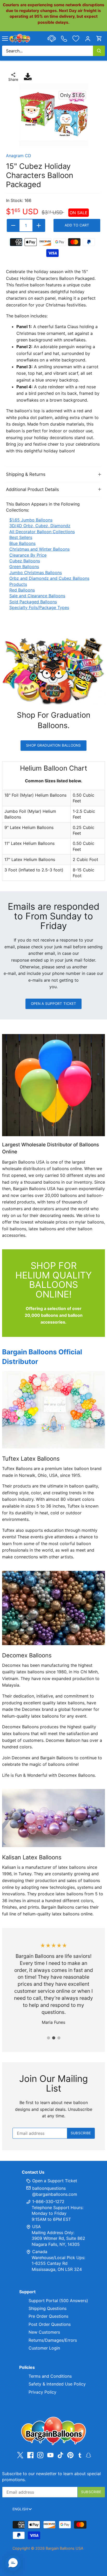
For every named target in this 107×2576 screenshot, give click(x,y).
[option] (53, 115)
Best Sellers (21, 537)
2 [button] (53, 2038)
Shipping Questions (48, 2308)
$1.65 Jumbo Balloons (31, 520)
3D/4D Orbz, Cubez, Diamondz (40, 526)
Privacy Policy (42, 2392)
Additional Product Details (32, 489)
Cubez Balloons (25, 561)
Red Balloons (22, 590)
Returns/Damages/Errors (53, 2340)
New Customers (44, 2332)
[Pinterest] (70, 2455)
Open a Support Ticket (54, 1004)
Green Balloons (24, 567)
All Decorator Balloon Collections (42, 532)
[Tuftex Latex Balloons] (53, 1410)
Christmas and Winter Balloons (39, 549)
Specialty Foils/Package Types (39, 607)
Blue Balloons (22, 543)
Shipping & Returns (26, 474)
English (20, 2509)
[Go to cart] (99, 38)
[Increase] (39, 225)
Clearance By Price (28, 555)
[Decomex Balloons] (53, 1608)
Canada (40, 2252)
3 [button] (59, 2038)
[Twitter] (20, 2455)
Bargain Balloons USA (65, 2548)
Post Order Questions (50, 2324)
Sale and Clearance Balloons (37, 596)
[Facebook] (30, 2455)
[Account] (88, 38)
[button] (13, 2563)
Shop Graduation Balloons (53, 745)
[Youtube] (50, 2455)
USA (36, 2227)
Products (18, 584)
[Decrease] (13, 225)
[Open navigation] (5, 39)
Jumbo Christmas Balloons (36, 573)
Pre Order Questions (48, 2316)
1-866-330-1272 (48, 2202)
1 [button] (48, 2038)
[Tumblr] (80, 2455)
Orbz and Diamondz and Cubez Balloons (49, 578)
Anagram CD (19, 156)
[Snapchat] (88, 2455)
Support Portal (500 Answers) (58, 2301)
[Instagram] (40, 2455)
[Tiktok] (61, 2455)
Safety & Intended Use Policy (57, 2384)
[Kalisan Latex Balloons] (53, 1818)
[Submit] (99, 51)
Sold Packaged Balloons (33, 602)
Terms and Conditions (50, 2376)
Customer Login (44, 2348)
